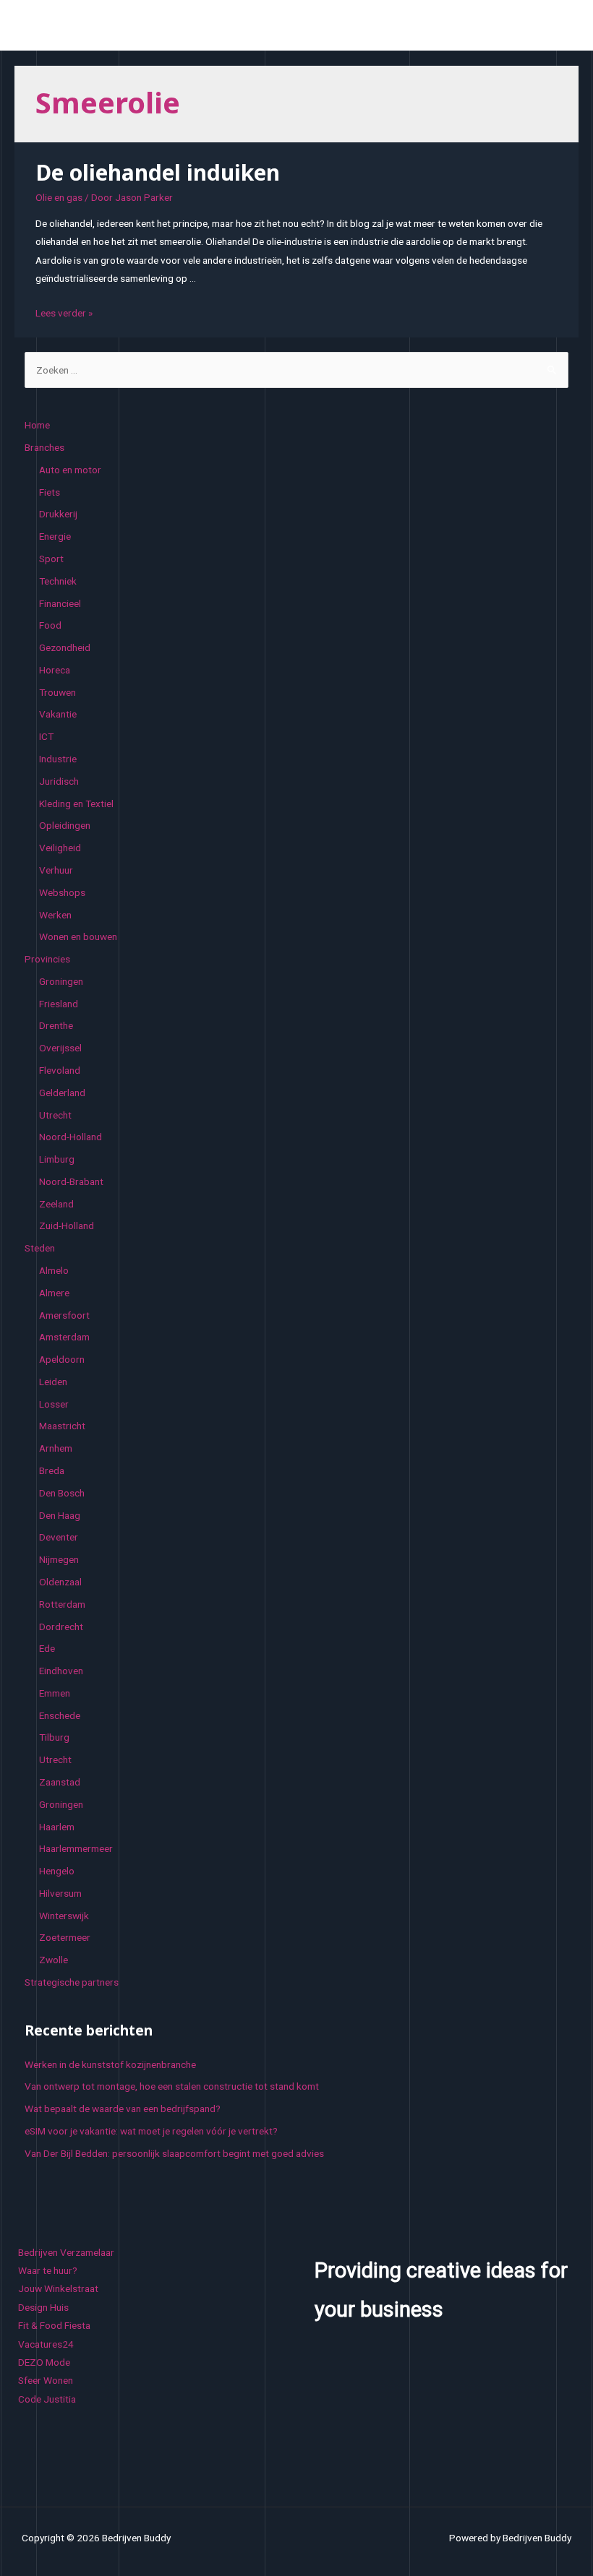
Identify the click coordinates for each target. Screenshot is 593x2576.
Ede (47, 1648)
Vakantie (58, 714)
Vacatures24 (46, 2344)
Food (50, 625)
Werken (55, 915)
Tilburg (54, 1737)
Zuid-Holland (67, 1225)
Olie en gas (59, 197)
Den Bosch (62, 1493)
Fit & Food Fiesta (54, 2325)
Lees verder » (64, 313)
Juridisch (59, 781)
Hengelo (57, 1871)
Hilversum (60, 1893)
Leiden (53, 1382)
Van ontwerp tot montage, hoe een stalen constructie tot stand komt (172, 2086)
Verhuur (56, 870)
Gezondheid (65, 647)
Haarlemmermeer (76, 1848)
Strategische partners (72, 1982)
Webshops (62, 892)
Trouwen (57, 692)
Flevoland (60, 1070)
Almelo (54, 1270)
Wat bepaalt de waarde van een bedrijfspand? (123, 2108)
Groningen (61, 981)
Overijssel (60, 1048)
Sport (51, 559)
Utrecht (55, 1115)
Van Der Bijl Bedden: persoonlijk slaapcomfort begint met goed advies (174, 2153)
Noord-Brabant (71, 1181)
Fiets (50, 492)
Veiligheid (60, 848)
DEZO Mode (44, 2362)
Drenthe (56, 1025)
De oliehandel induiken (158, 172)
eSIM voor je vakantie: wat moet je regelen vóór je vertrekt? (151, 2131)
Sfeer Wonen (46, 2380)
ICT (46, 736)
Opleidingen (65, 825)
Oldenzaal (60, 1582)
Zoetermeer (65, 1937)
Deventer (59, 1537)
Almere (54, 1293)
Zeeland (56, 1204)
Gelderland (62, 1093)
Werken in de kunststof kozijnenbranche (110, 2064)
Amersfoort (64, 1315)
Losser (54, 1404)
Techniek (58, 581)
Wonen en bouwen (78, 936)
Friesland (59, 1004)
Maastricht (62, 1426)
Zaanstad (60, 1782)
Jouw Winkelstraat (58, 2288)
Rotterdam (62, 1604)
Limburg (57, 1159)
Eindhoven (61, 1671)
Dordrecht (61, 1627)
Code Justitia (47, 2399)
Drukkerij (58, 514)
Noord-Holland (71, 1137)
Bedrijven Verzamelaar (66, 2252)
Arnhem (56, 1448)
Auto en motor (70, 470)
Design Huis (43, 2307)
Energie (55, 536)
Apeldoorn (62, 1359)
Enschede (60, 1715)
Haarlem (57, 1827)
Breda (52, 1470)
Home (37, 425)
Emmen (55, 1693)
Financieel (60, 603)
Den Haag (60, 1515)
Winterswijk (64, 1916)
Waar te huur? (48, 2270)
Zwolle (54, 1960)
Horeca (55, 670)
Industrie (58, 759)
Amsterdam (64, 1337)
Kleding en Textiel (76, 804)
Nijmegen (59, 1559)
